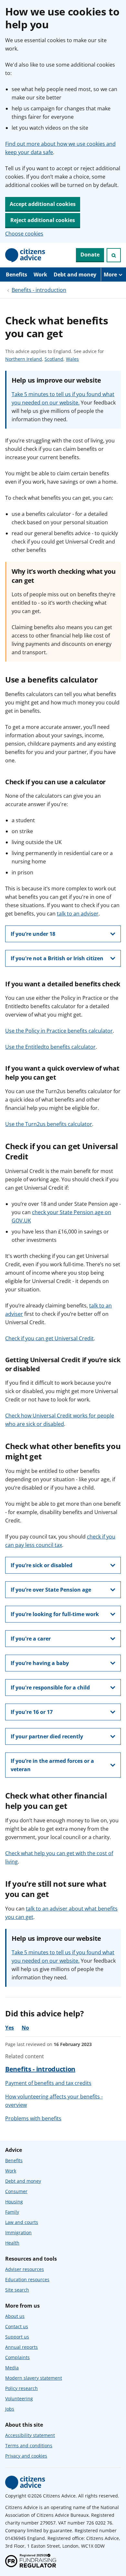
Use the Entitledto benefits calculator (50, 1047)
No (25, 2028)
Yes (10, 2028)
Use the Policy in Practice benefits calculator (59, 1031)
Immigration (18, 2232)
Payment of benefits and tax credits (48, 2083)
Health (12, 2243)
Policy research (21, 2388)
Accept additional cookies (43, 204)
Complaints (17, 2357)
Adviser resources (25, 2269)
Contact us (17, 2326)
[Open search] (114, 255)
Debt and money (75, 274)
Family (12, 2212)
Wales (72, 359)
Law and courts (22, 2222)
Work (40, 274)
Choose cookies (24, 234)
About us (15, 2316)
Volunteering (19, 2399)
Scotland (54, 359)
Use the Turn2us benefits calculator (49, 1124)
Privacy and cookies (26, 2456)
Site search (17, 2290)
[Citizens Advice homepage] (25, 2483)
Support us (17, 2337)
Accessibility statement (30, 2435)
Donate (90, 255)
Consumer (16, 2191)
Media (12, 2368)
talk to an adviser (78, 914)
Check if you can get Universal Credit (49, 1338)
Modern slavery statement (34, 2378)
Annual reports (21, 2347)
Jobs (10, 2409)
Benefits (16, 274)
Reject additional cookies (43, 220)
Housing (14, 2202)
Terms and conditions (29, 2446)
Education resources (27, 2279)
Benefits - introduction (39, 290)
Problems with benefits (33, 2118)
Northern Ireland (24, 359)
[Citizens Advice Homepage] (25, 255)
